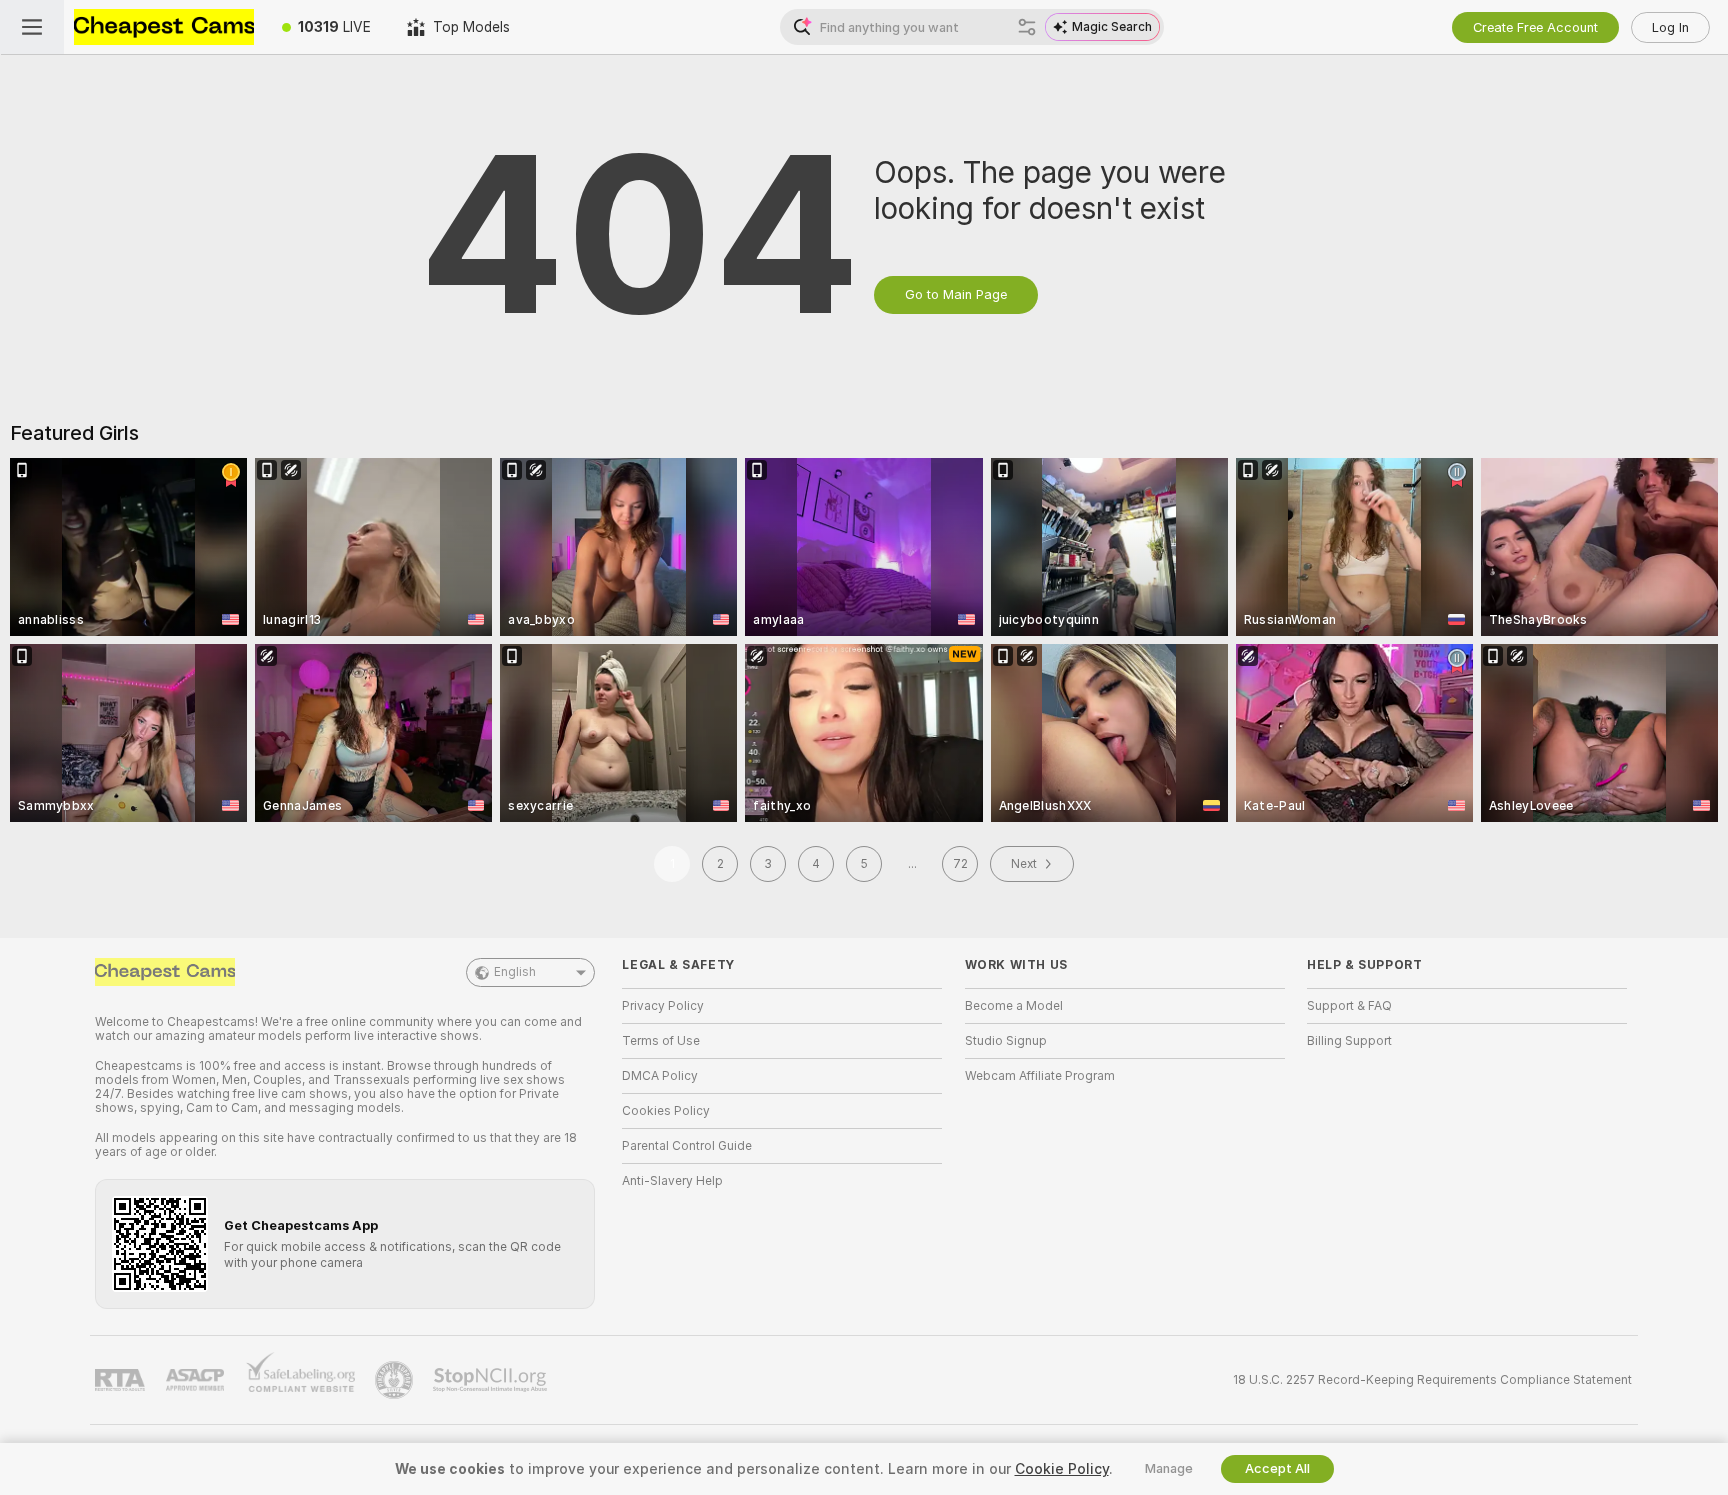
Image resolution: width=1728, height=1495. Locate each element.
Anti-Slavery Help (672, 1181)
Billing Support (1349, 1041)
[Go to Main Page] (164, 27)
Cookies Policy (666, 1111)
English (515, 972)
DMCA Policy (660, 1076)
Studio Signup (1006, 1041)
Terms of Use (661, 1041)
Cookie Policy (1062, 1469)
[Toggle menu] (32, 27)
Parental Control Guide (687, 1146)
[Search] (1027, 27)
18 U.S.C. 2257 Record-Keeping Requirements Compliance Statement (1432, 1380)
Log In (1670, 27)
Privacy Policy (663, 1006)
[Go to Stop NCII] (492, 1380)
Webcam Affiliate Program (1040, 1076)
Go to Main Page (956, 294)
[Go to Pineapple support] (396, 1380)
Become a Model (1014, 1006)
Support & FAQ (1349, 1006)
